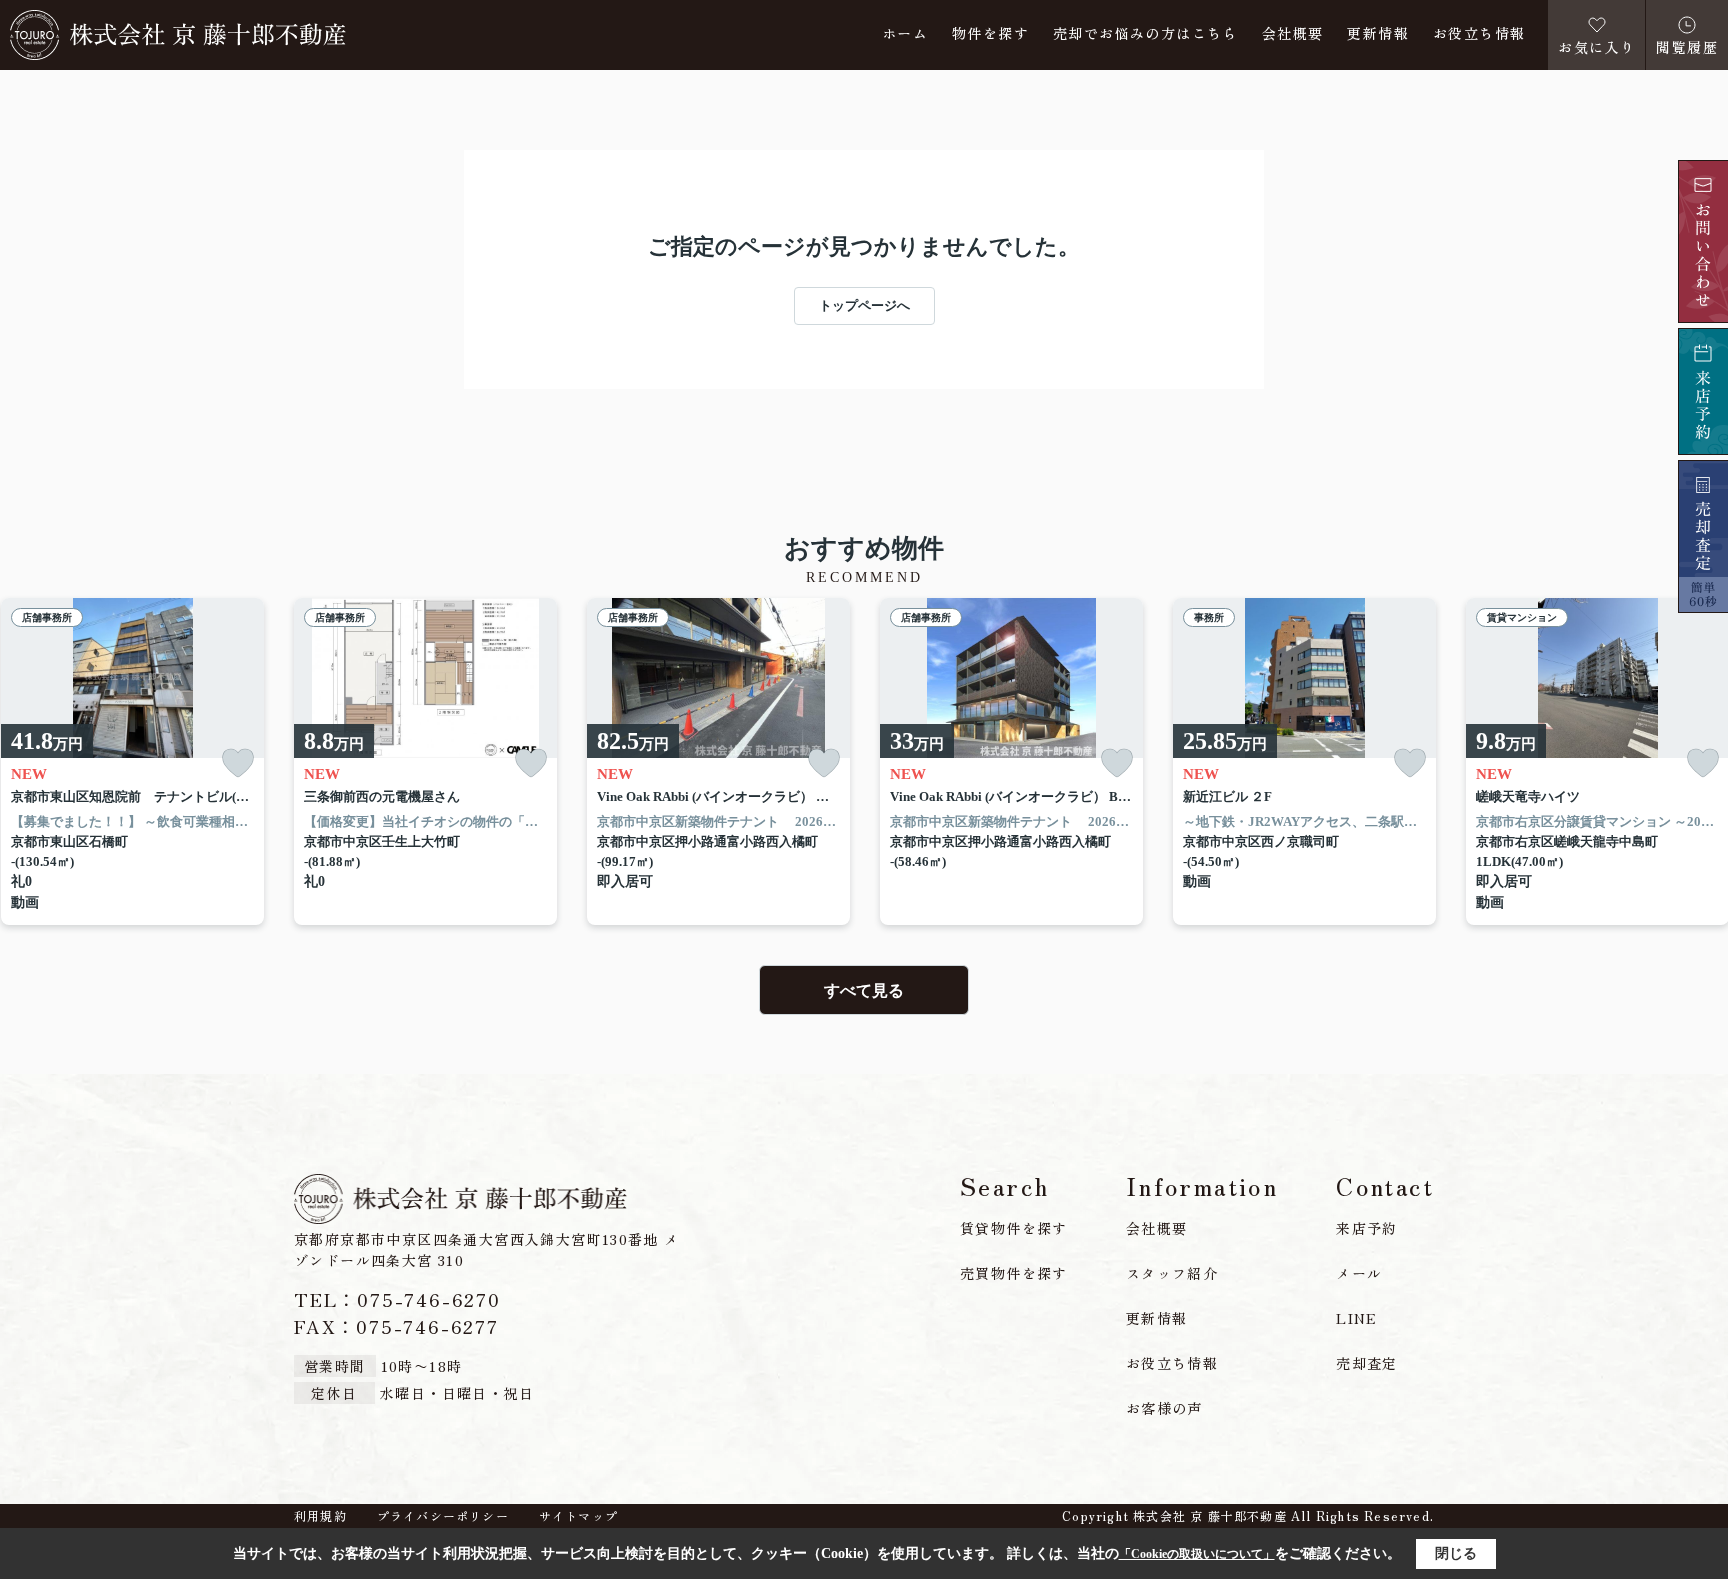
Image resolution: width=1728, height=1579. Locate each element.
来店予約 (1367, 1228)
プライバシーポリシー (443, 1516)
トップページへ (864, 305)
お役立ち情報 (1479, 34)
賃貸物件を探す (1014, 1228)
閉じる (1456, 1553)
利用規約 (320, 1516)
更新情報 (1378, 34)
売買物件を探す (1014, 1273)
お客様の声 (1164, 1408)
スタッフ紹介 (1172, 1273)
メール (1359, 1273)
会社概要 (1293, 34)
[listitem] (425, 762)
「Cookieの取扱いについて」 (1197, 1554)
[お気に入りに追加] (238, 763)
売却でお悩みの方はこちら (1145, 34)
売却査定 (1367, 1363)
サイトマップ (578, 1516)
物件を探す (990, 34)
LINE (1357, 1318)
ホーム (905, 34)
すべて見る (864, 990)
